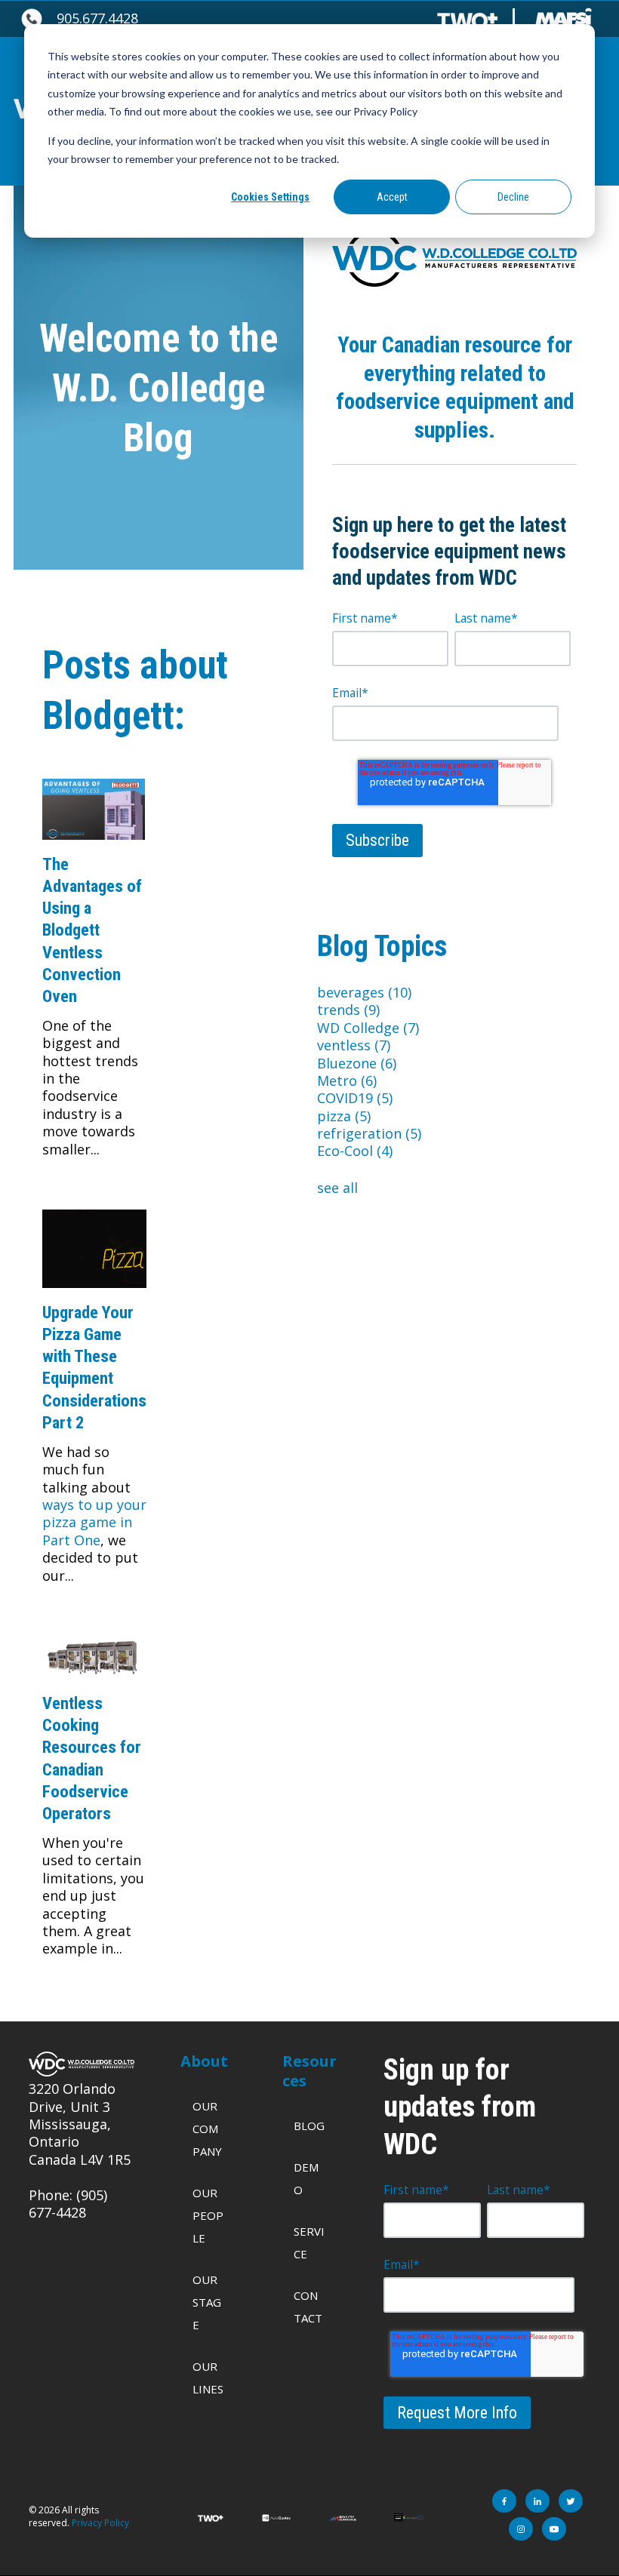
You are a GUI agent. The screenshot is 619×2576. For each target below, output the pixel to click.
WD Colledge (368, 1028)
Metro (347, 1081)
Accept (392, 197)
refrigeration (369, 1133)
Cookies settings (270, 197)
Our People (208, 2215)
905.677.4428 (97, 18)
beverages (364, 992)
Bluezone (357, 1063)
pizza (344, 1116)
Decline (513, 197)
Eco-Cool (355, 1151)
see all (337, 1188)
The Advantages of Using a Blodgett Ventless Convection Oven (92, 930)
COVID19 (355, 1098)
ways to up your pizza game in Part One (94, 1522)
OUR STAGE (207, 2302)
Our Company (207, 2129)
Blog (309, 2126)
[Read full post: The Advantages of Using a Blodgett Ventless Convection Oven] (94, 844)
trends (348, 1010)
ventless (354, 1045)
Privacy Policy (100, 2523)
